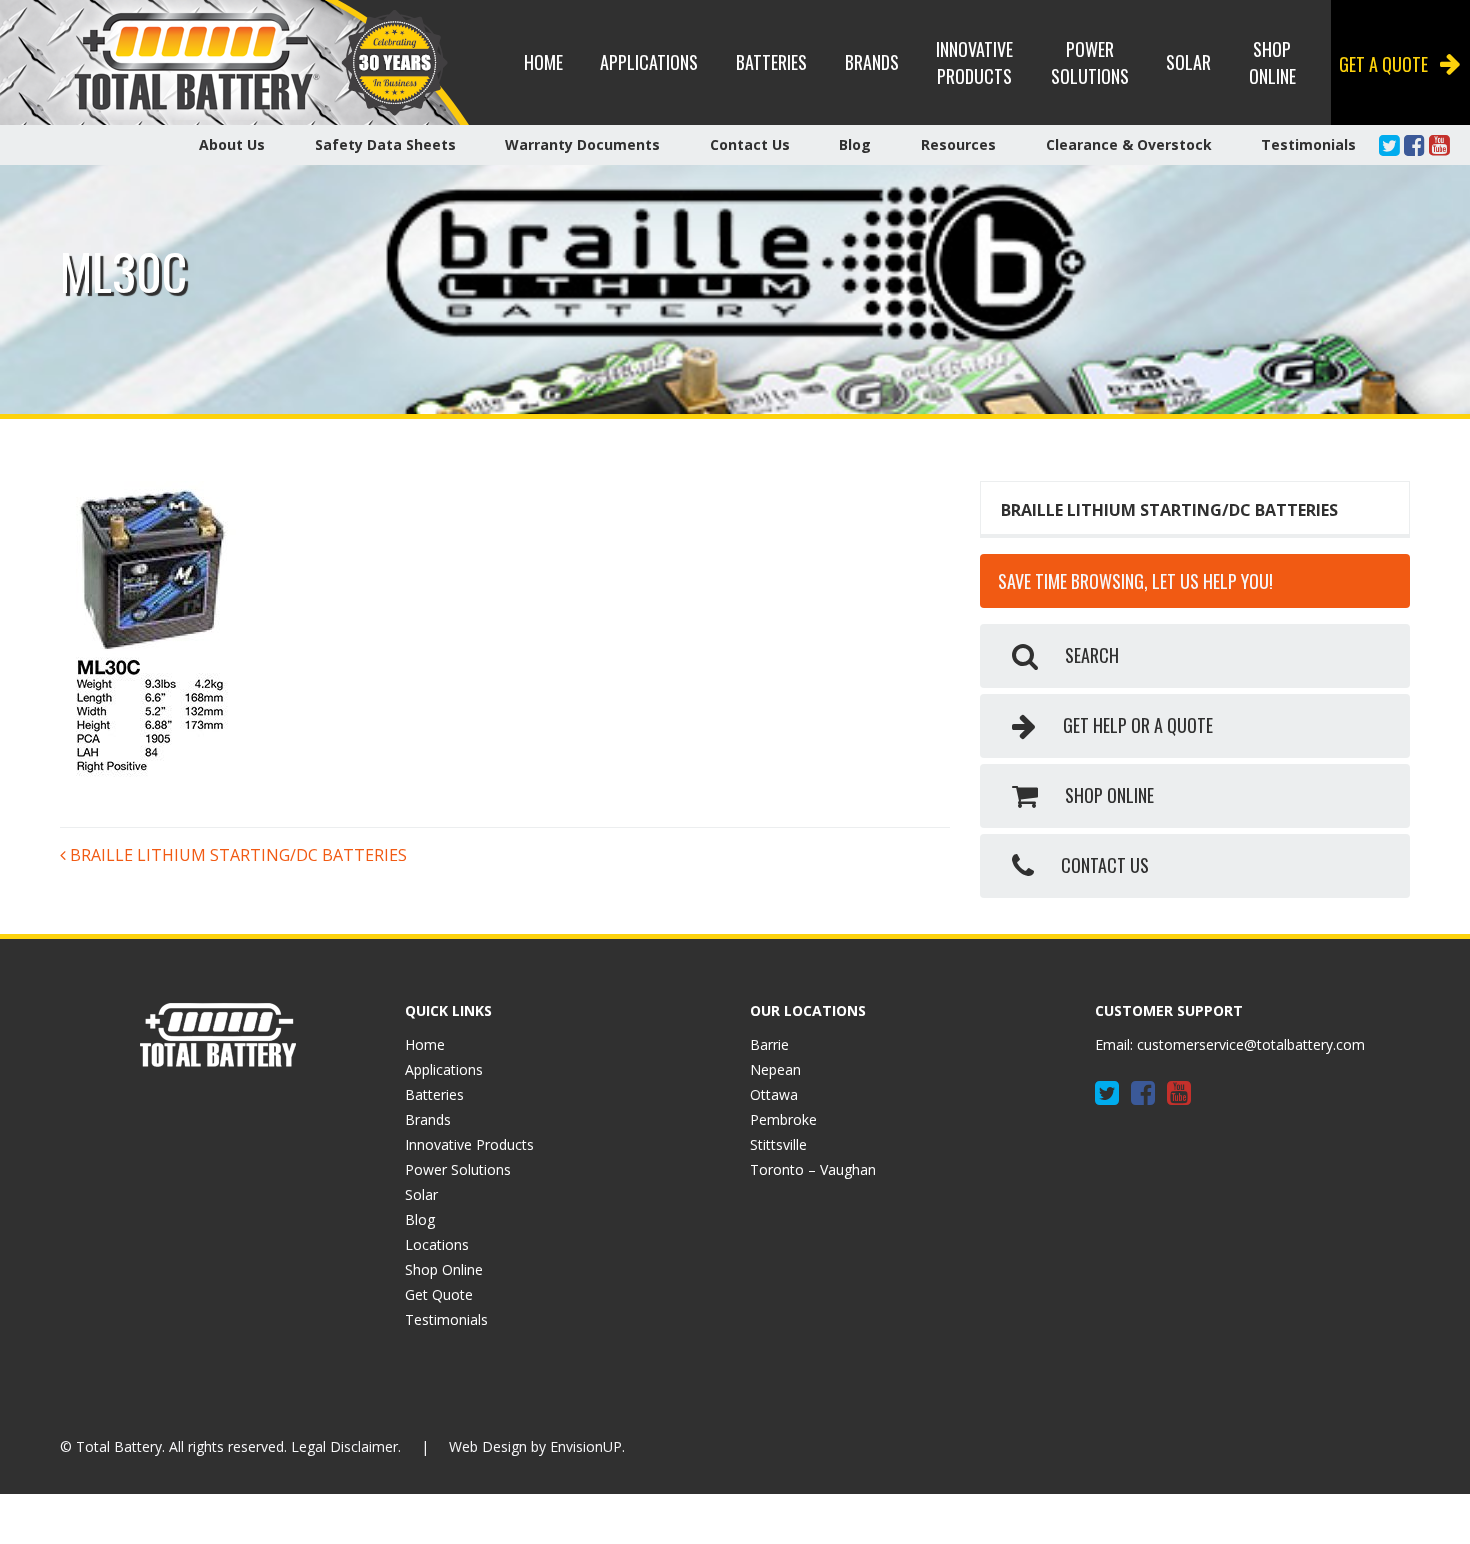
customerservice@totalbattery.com (1251, 1044)
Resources (958, 144)
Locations (437, 1244)
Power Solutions (1090, 62)
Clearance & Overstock (1129, 144)
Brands (872, 62)
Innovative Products (974, 62)
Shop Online (1272, 62)
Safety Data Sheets (385, 144)
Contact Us (750, 144)
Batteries (771, 62)
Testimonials (1308, 144)
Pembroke (783, 1119)
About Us (232, 144)
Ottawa (774, 1094)
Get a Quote (1383, 64)
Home (543, 62)
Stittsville (778, 1144)
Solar (1188, 62)
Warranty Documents (582, 144)
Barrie (769, 1044)
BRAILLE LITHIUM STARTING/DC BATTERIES (236, 855)
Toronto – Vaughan (813, 1169)
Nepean (775, 1069)
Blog (855, 144)
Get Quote (439, 1294)
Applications (649, 62)
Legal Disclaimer (344, 1446)
